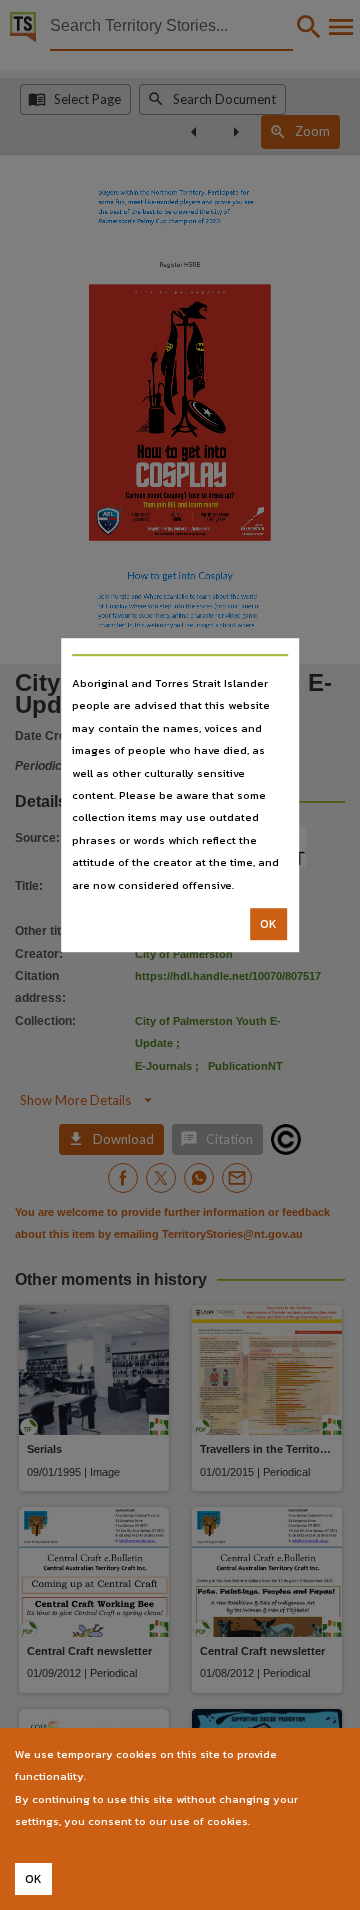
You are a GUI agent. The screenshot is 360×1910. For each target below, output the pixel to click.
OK (268, 924)
